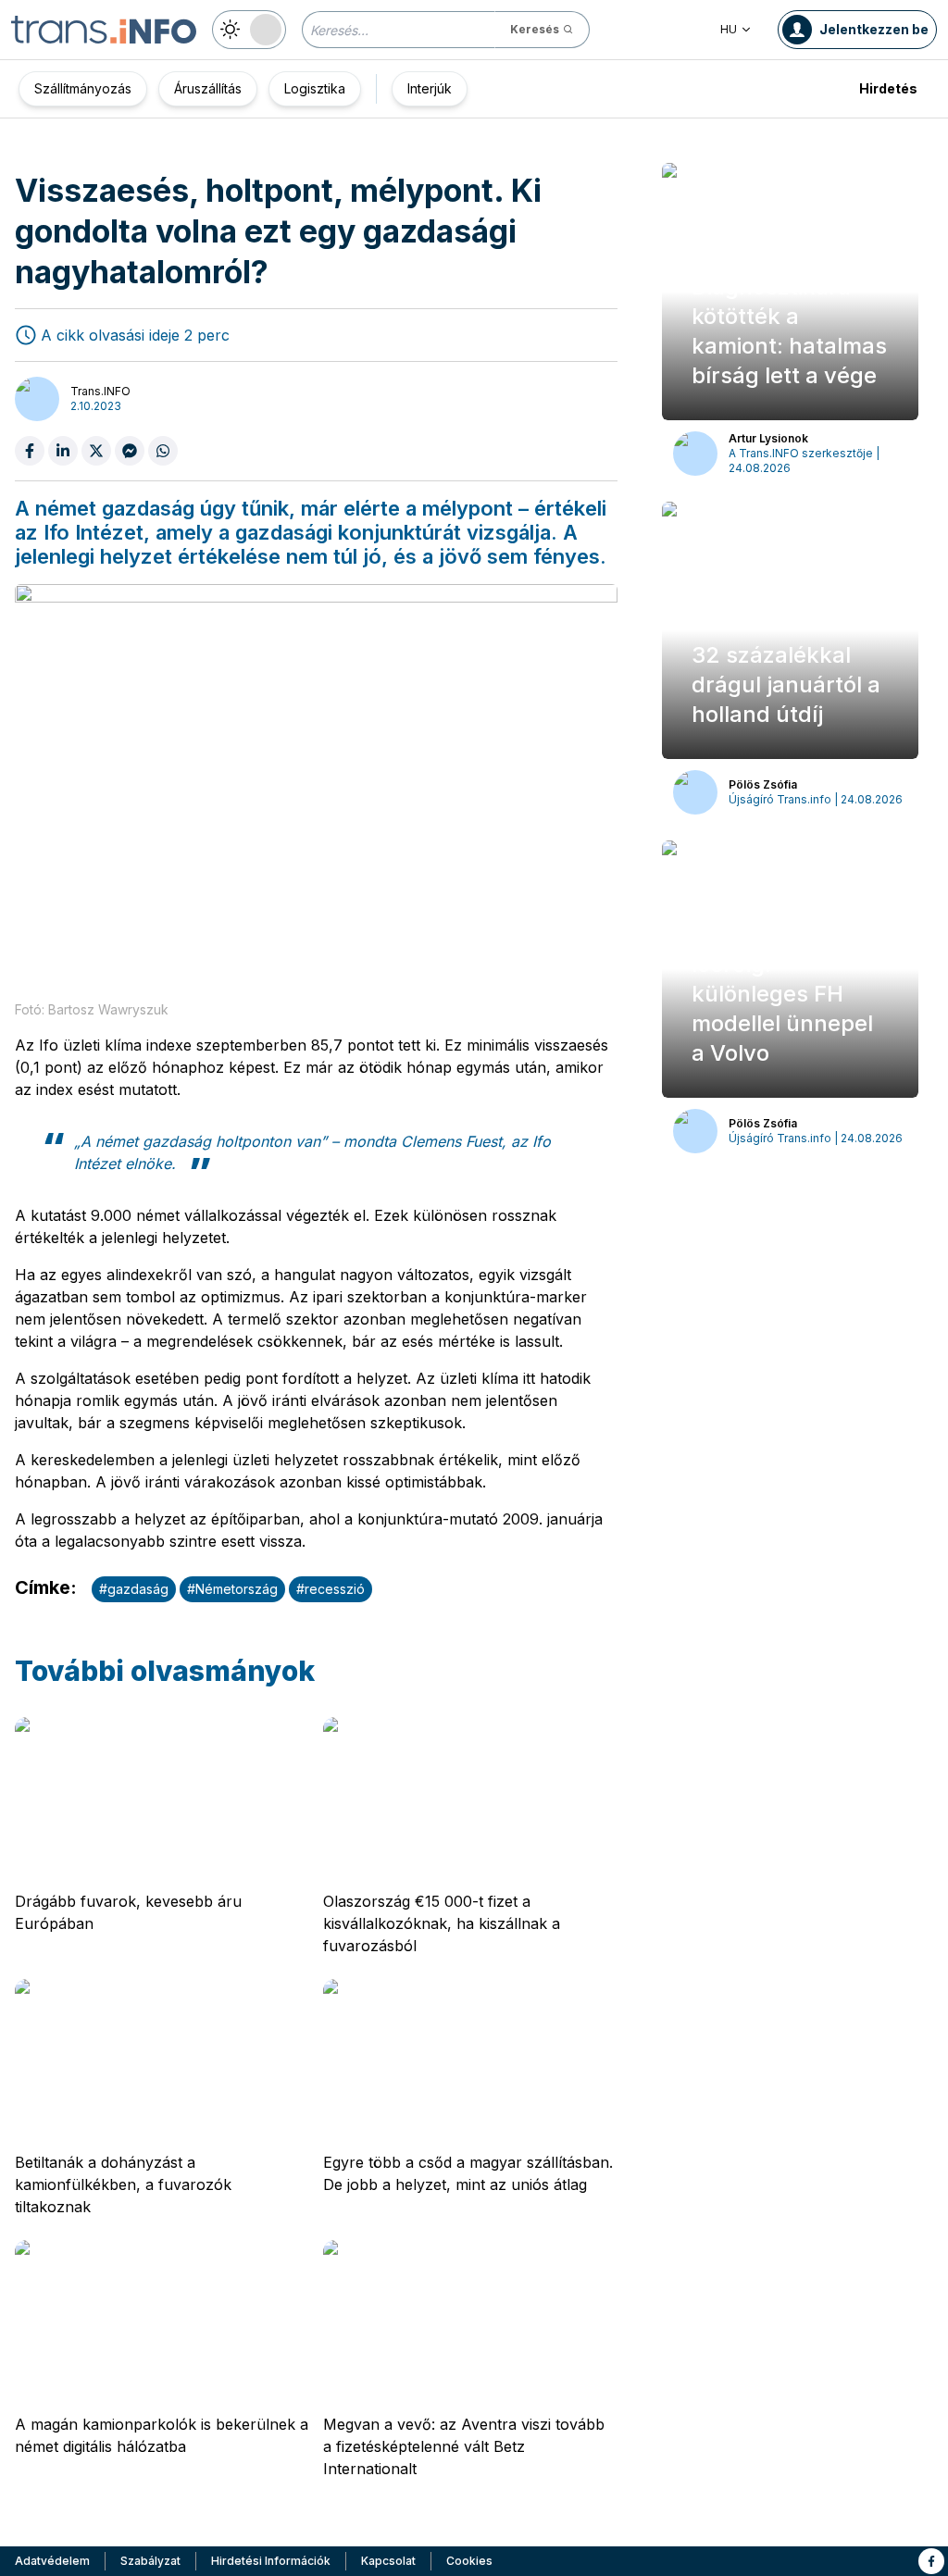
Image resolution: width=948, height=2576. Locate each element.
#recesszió (331, 1589)
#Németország (232, 1589)
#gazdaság (134, 1589)
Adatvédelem (52, 2561)
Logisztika (315, 88)
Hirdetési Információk (271, 2561)
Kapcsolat (388, 2561)
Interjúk (430, 88)
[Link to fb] (931, 2561)
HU (729, 29)
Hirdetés (888, 88)
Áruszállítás (208, 88)
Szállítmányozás (83, 88)
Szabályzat (150, 2561)
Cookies (469, 2561)
